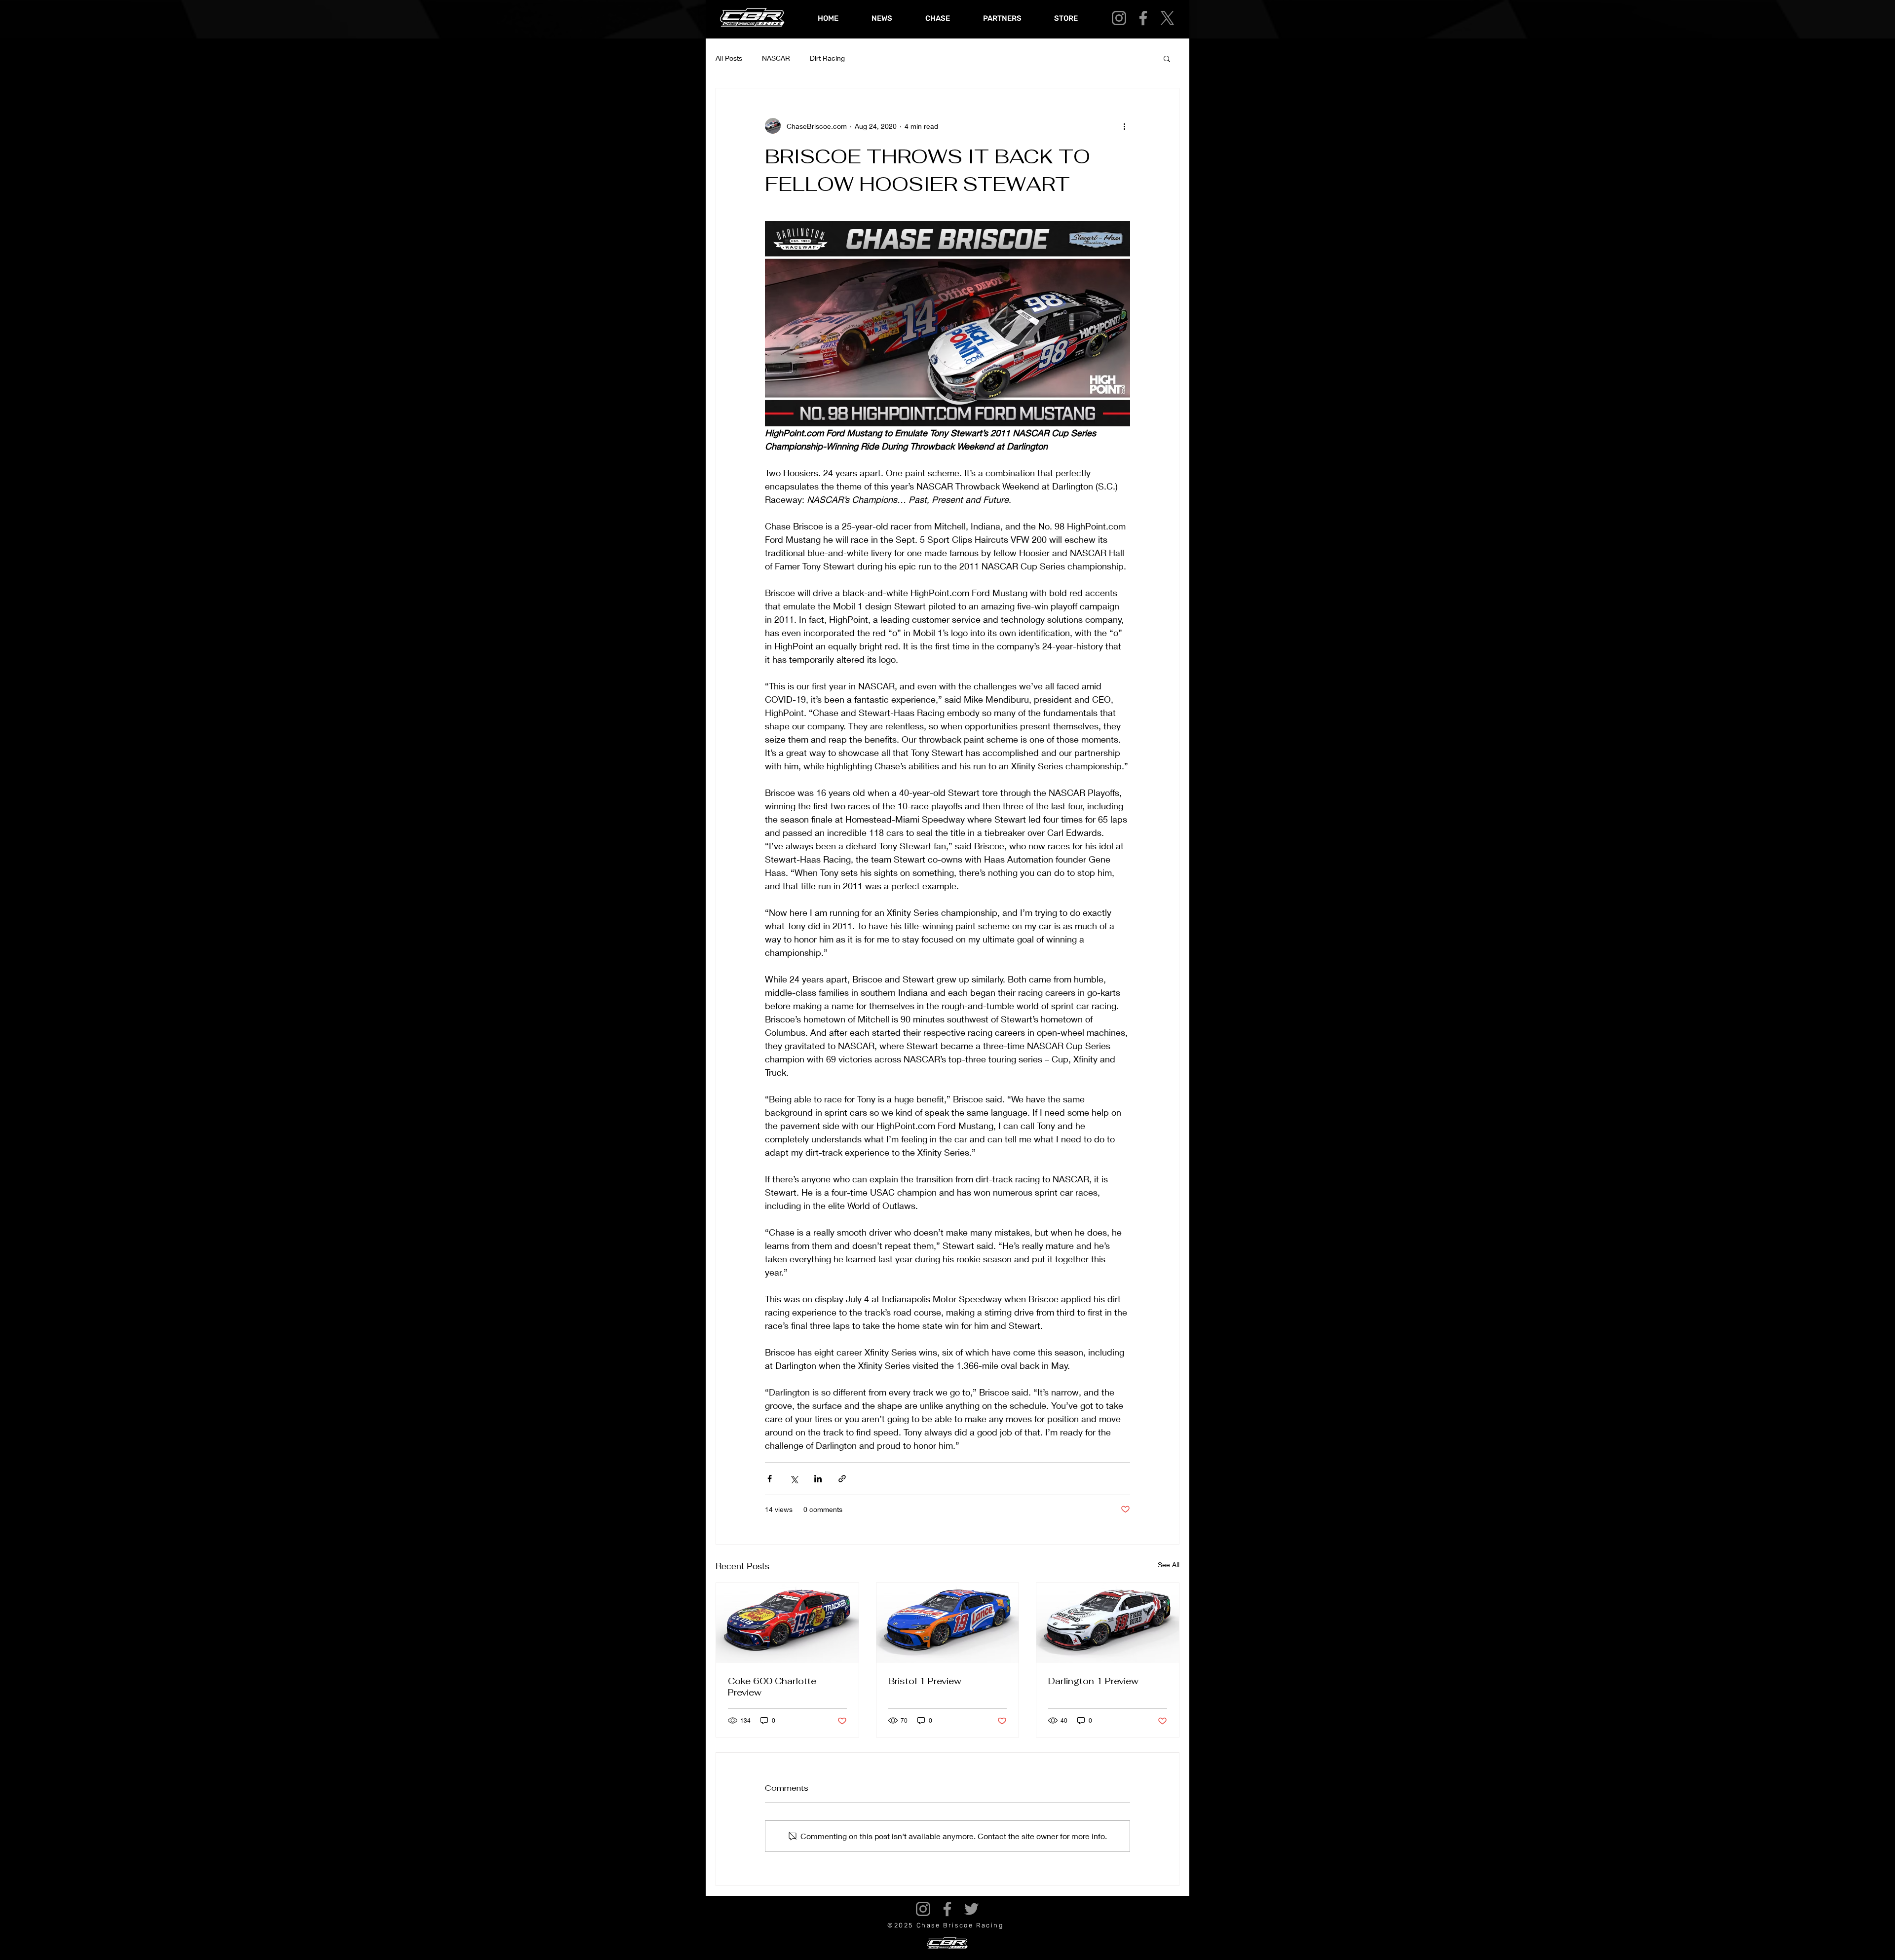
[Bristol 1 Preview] (948, 1623)
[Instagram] (1119, 18)
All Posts (729, 58)
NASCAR (776, 58)
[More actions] (1124, 126)
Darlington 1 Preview (1093, 1681)
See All (1169, 1564)
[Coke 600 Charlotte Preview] (787, 1623)
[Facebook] (1143, 18)
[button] (1167, 58)
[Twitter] (971, 1909)
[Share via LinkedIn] (818, 1479)
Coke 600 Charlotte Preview (772, 1687)
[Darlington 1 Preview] (1108, 1623)
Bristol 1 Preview (925, 1681)
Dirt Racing (827, 58)
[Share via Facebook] (770, 1479)
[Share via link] (842, 1479)
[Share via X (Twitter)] (794, 1479)
